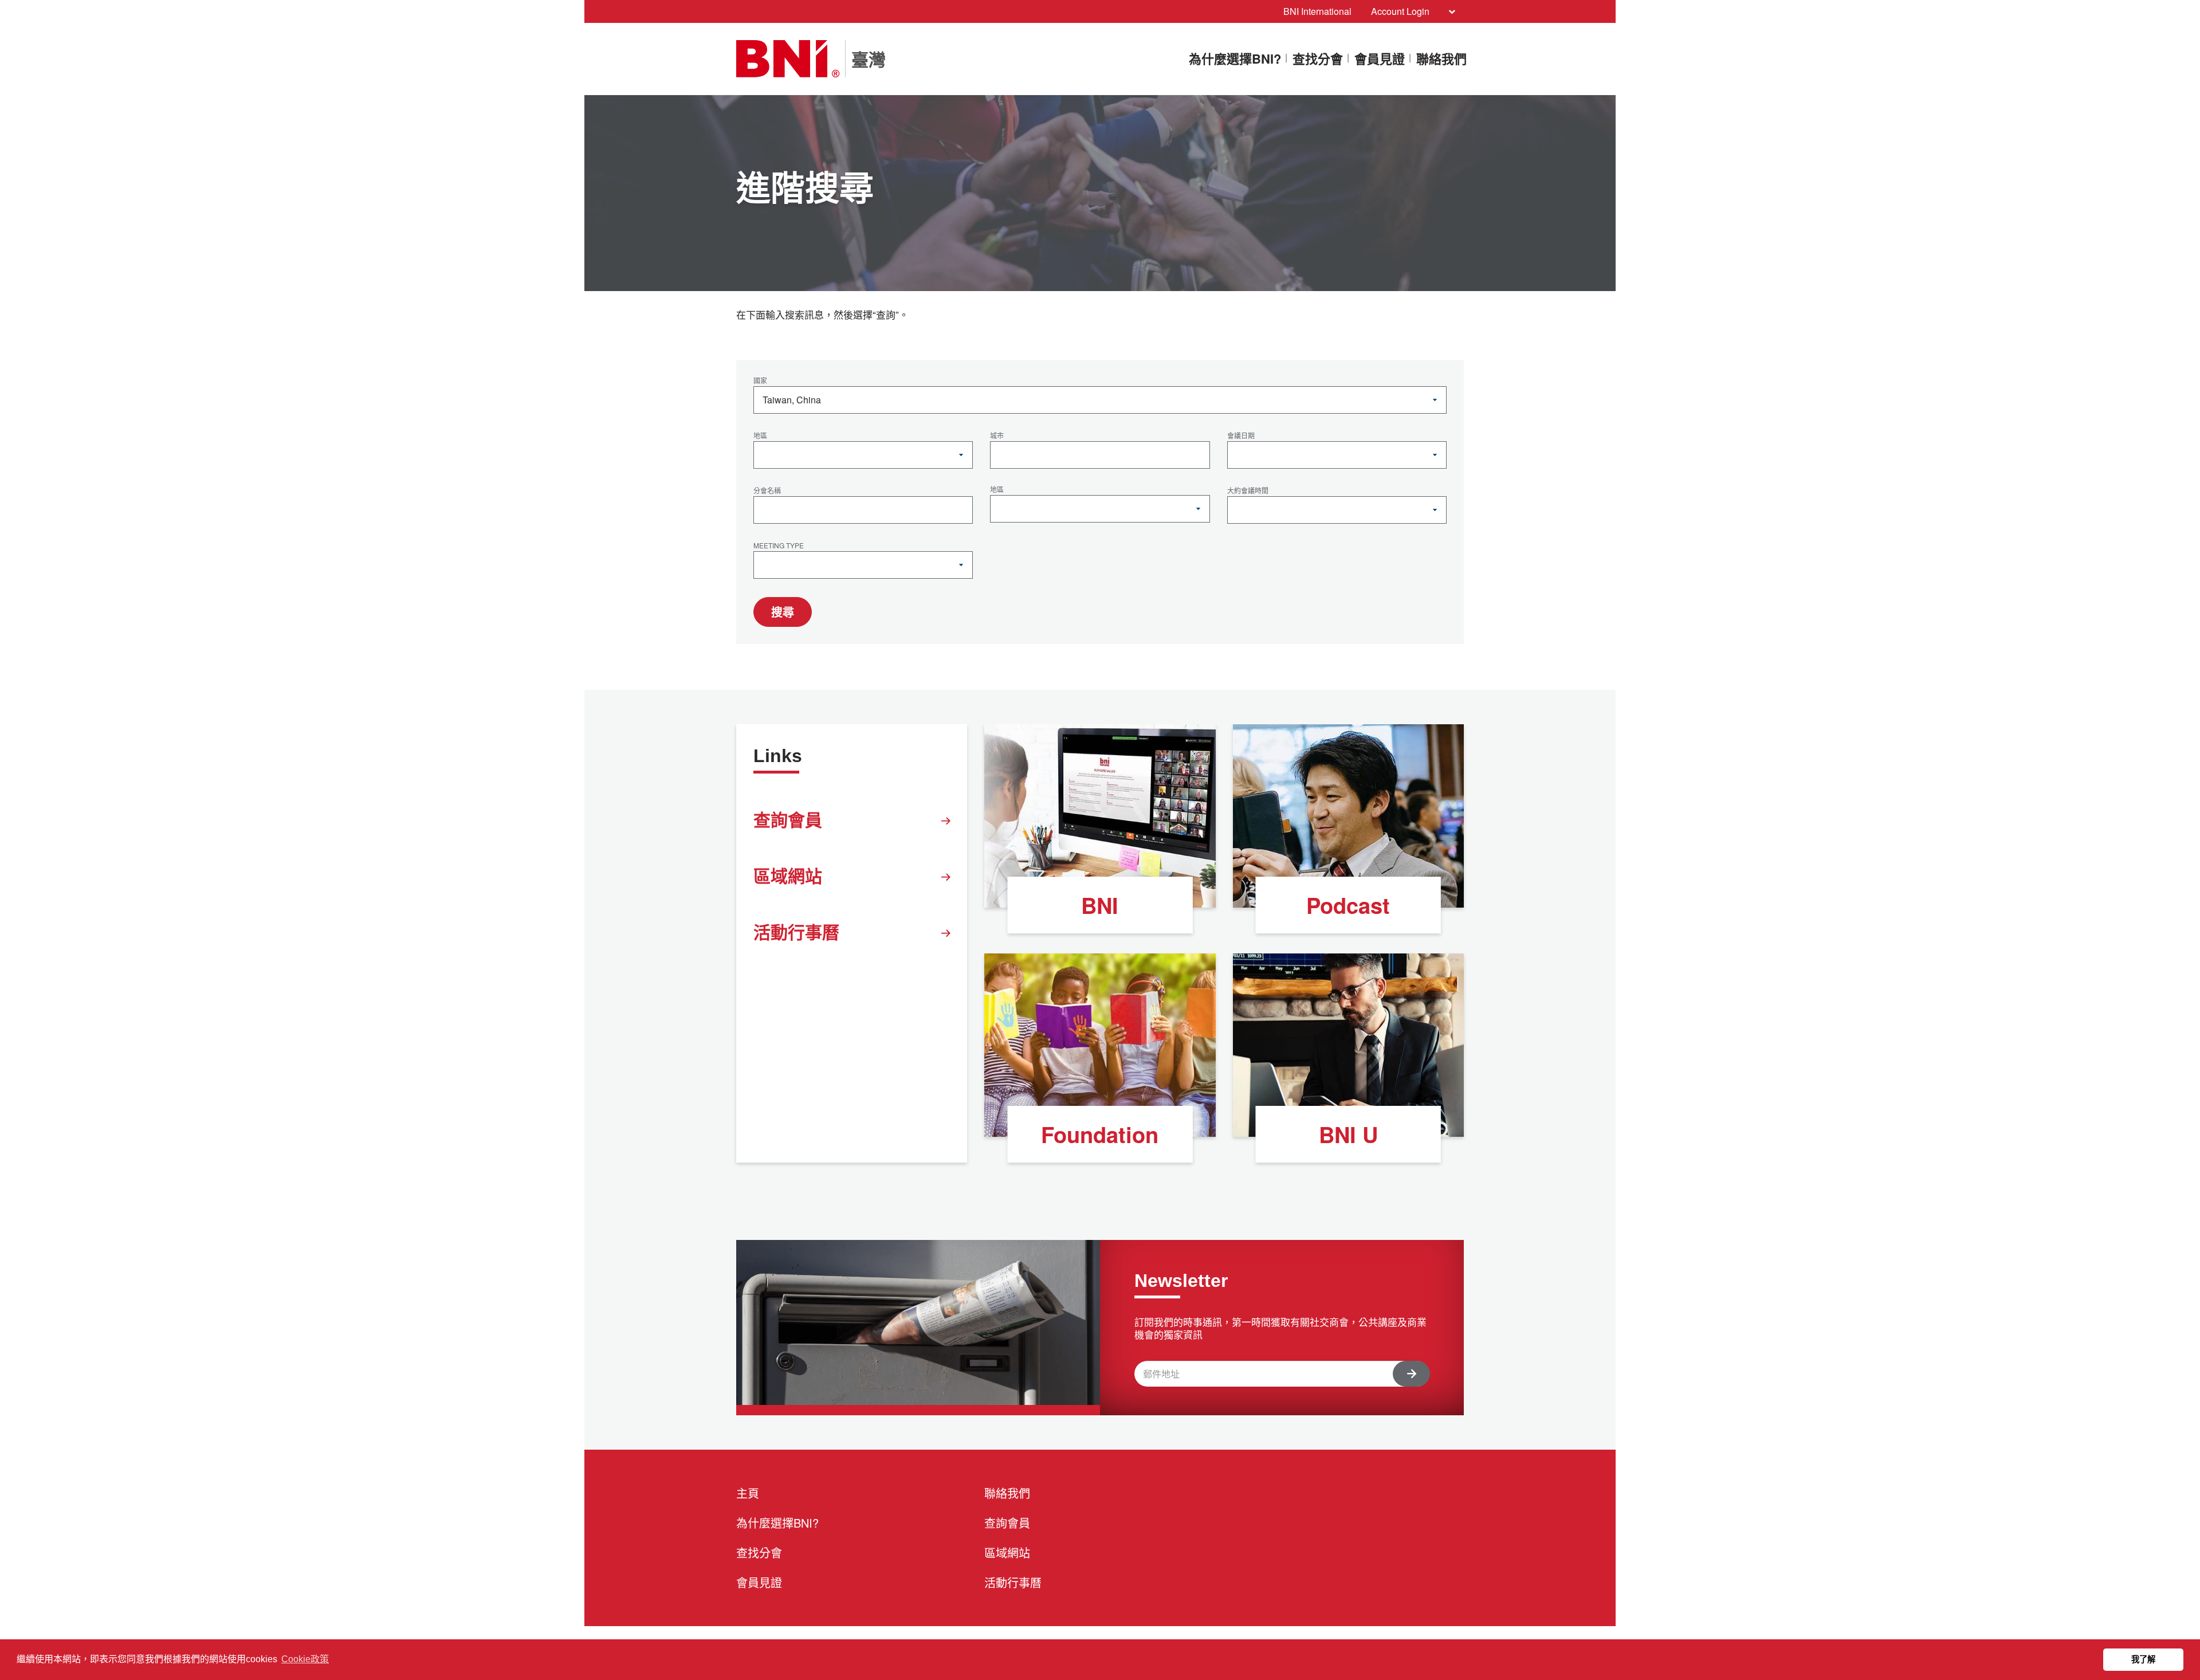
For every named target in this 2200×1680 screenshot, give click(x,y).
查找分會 (1318, 59)
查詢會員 (788, 819)
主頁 (748, 1493)
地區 (760, 436)
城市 (997, 436)
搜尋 (783, 612)
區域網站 (788, 875)
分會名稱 (767, 491)
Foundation (1100, 1134)
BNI (1100, 905)
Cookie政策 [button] (305, 1659)
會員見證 (1380, 59)
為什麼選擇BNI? (1235, 59)
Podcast (1348, 905)
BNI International (1317, 11)
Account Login (1400, 11)
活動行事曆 (796, 931)
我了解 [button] (2143, 1659)
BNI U (1348, 1134)
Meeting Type (779, 546)
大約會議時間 (1248, 491)
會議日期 (1241, 436)
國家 (760, 381)
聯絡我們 (1441, 59)
